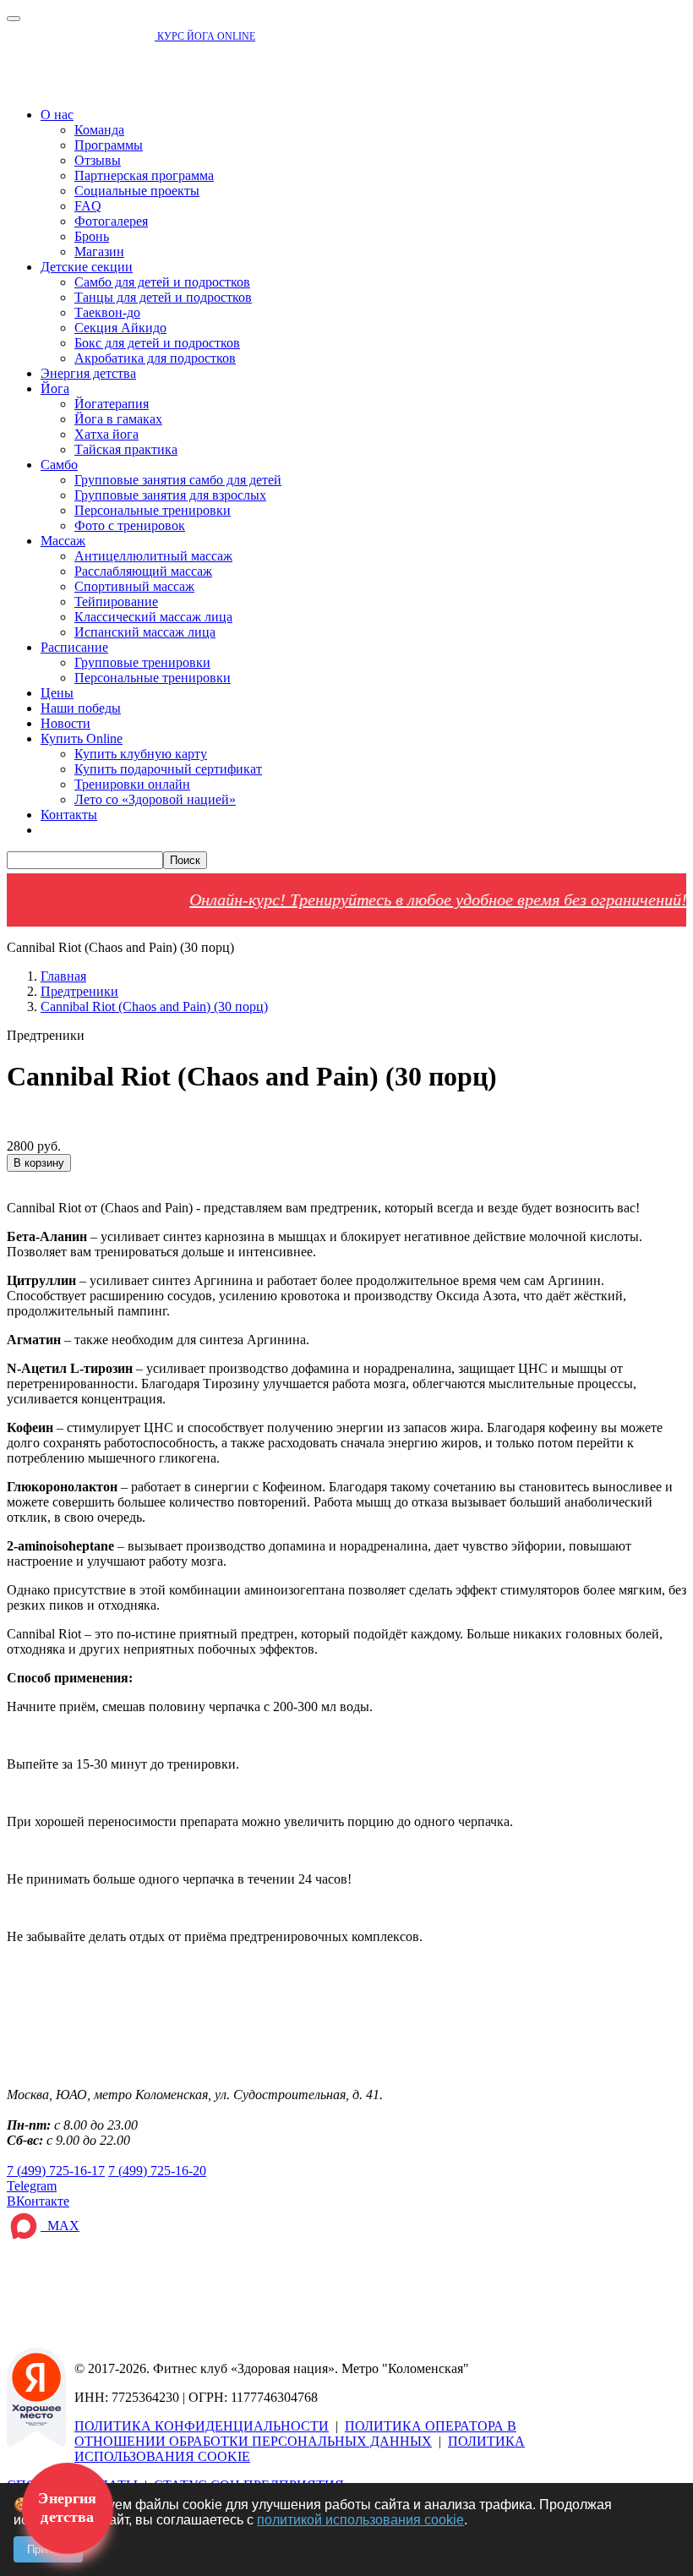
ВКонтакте (38, 2201)
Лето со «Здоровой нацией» (155, 799)
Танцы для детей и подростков (163, 297)
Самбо (59, 465)
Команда (99, 130)
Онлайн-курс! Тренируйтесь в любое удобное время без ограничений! (410, 900)
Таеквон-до (107, 312)
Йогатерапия (112, 404)
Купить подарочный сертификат (168, 769)
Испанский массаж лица (145, 632)
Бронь (92, 236)
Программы (109, 145)
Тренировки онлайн (132, 784)
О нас (57, 115)
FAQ (88, 206)
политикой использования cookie (360, 2520)
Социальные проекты (137, 191)
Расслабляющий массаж (143, 571)
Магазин (99, 252)
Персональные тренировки (153, 510)
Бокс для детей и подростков (157, 343)
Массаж (63, 541)
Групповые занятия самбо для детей (178, 480)
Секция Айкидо (120, 328)
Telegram (32, 2186)
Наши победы (81, 708)
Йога (55, 388)
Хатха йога (106, 434)
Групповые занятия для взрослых (170, 495)
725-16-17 (56, 2171)
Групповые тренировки (142, 662)
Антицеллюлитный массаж (153, 556)
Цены (57, 693)
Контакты (69, 815)
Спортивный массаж (134, 586)
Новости (65, 723)
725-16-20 (157, 2171)
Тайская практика (126, 449)
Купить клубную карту (141, 754)
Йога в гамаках (118, 419)
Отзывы (98, 160)
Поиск (185, 860)
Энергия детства (88, 373)
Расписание (74, 647)
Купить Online (82, 738)
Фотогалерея (111, 221)
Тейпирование (116, 602)
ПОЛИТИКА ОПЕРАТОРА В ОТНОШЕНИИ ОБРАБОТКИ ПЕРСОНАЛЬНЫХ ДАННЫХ (295, 2434)
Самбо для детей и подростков (162, 282)
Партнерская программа (144, 175)
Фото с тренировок (130, 525)
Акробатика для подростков (155, 358)
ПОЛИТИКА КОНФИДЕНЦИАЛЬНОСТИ (202, 2426)
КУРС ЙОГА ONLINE (205, 36)
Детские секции (87, 267)
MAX (60, 2226)
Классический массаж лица (153, 617)
